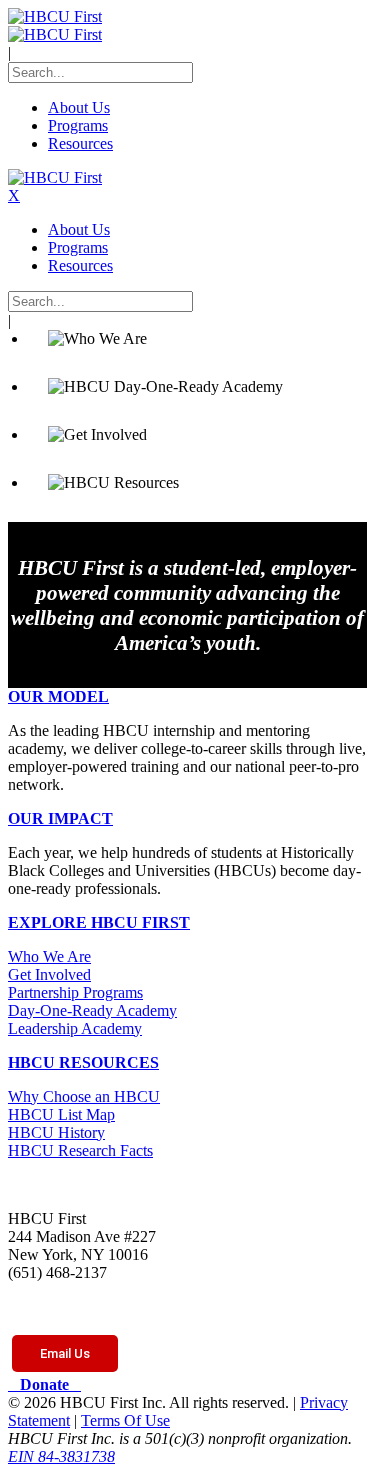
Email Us (65, 1353)
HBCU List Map (61, 1114)
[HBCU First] (55, 16)
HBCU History (56, 1132)
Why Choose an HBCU (84, 1096)
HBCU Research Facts (80, 1150)
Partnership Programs (75, 992)
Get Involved (49, 974)
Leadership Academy (75, 1028)
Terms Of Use (125, 1420)
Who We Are (49, 956)
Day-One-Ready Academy (92, 1010)
